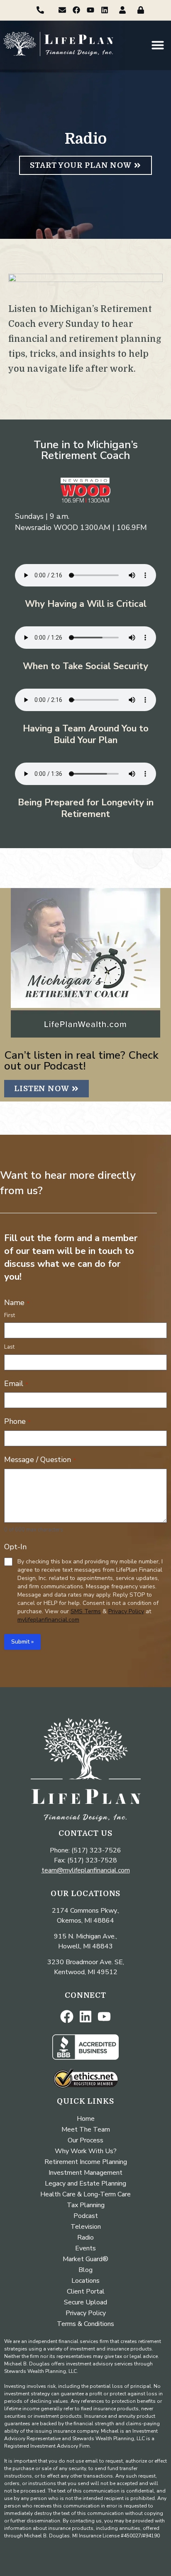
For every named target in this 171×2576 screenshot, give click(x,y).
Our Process (85, 2140)
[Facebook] (77, 10)
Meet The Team (86, 2129)
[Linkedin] (104, 10)
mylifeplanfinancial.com (48, 1620)
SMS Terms (86, 1611)
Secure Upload (85, 2302)
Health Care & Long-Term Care (85, 2194)
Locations (85, 2281)
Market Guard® (85, 2259)
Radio (85, 2237)
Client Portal (86, 2291)
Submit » (22, 1642)
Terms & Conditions (85, 2324)
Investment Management (85, 2173)
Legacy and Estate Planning (85, 2183)
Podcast (86, 2216)
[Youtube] (90, 10)
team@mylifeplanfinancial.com (86, 1870)
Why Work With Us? (86, 2151)
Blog (85, 2270)
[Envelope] (62, 10)
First (10, 1315)
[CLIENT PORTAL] (125, 10)
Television (86, 2227)
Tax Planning (86, 2205)
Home (86, 2119)
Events (85, 2248)
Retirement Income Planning (86, 2162)
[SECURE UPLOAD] (143, 10)
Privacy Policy (126, 1611)
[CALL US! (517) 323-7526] (42, 10)
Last (9, 1347)
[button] (158, 45)
